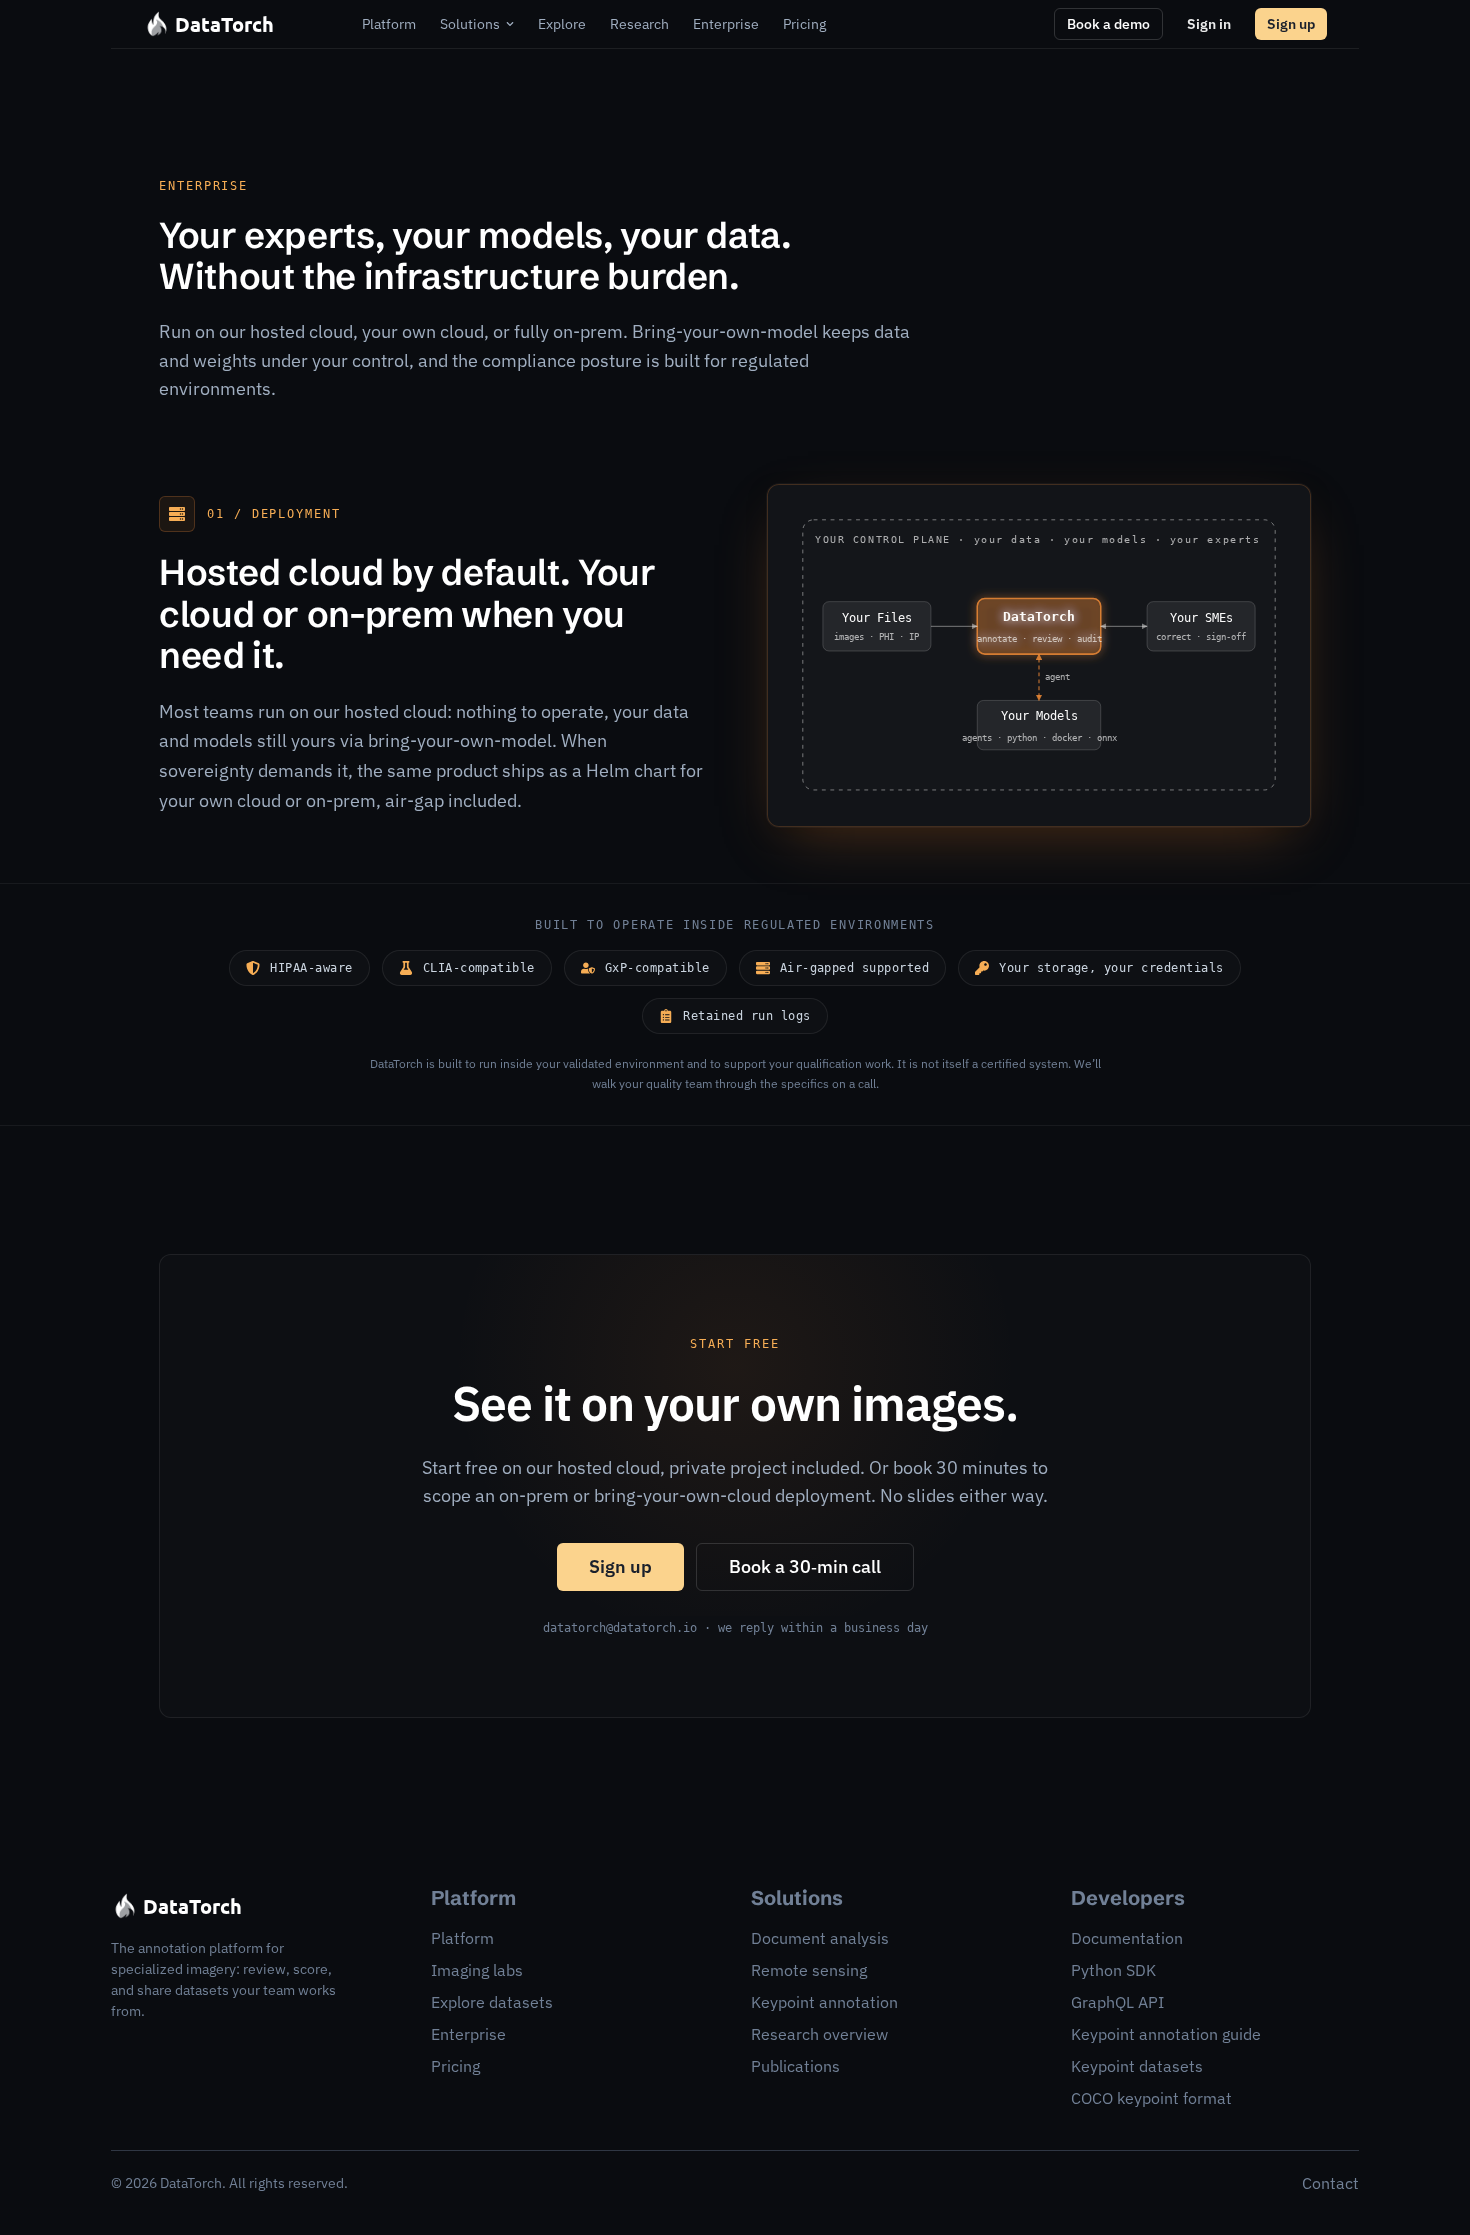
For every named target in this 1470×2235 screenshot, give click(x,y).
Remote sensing (809, 1970)
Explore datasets (492, 2002)
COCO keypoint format (1151, 2098)
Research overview (819, 2034)
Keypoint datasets (1137, 2066)
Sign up (1291, 24)
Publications (795, 2066)
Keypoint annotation (824, 2002)
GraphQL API (1117, 2002)
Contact (1330, 2183)
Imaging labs (477, 1970)
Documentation (1127, 1938)
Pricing (455, 2066)
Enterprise (468, 2034)
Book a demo (1108, 24)
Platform (462, 1938)
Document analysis (820, 1938)
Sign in (1209, 24)
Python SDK (1113, 1970)
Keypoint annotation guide (1166, 2034)
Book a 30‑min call (805, 1566)
